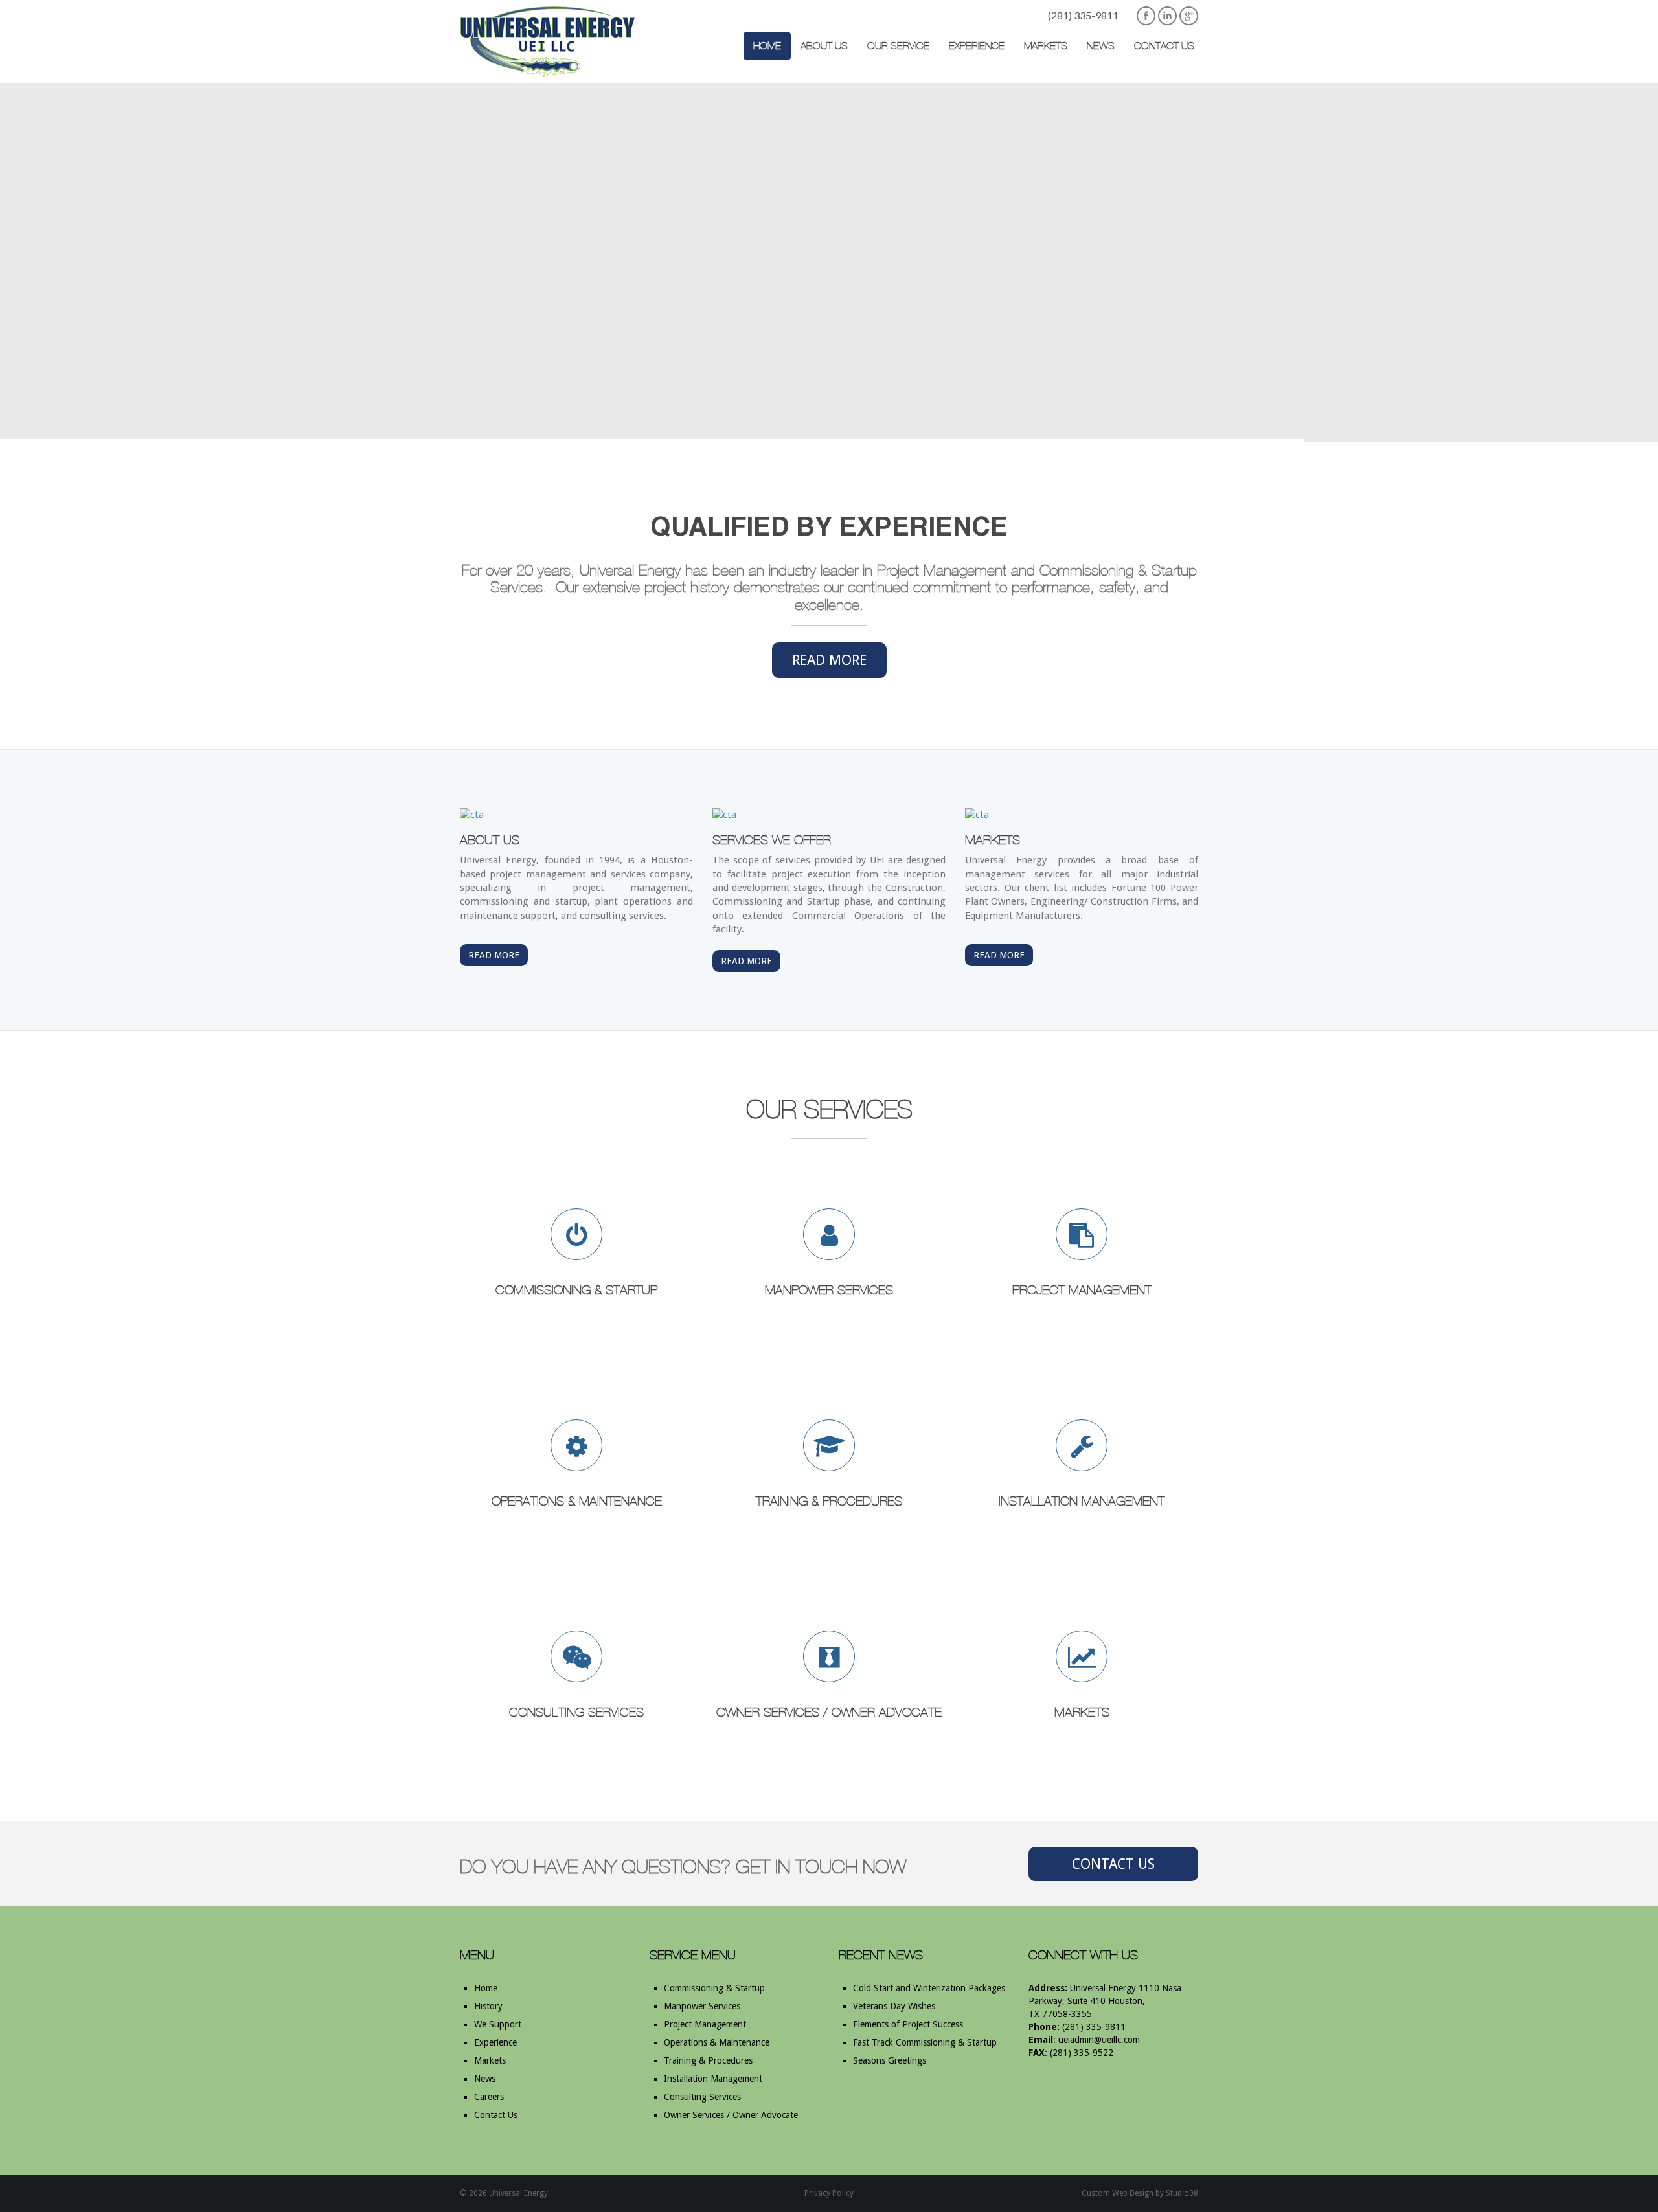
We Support (498, 2024)
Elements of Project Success (908, 2024)
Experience (977, 46)
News (1101, 46)
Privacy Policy (829, 2193)
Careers (489, 2097)
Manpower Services (702, 2006)
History (488, 2006)
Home (767, 46)
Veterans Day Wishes (894, 2006)
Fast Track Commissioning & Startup (925, 2042)
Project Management (705, 2024)
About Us (824, 46)
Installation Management (713, 2079)
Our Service (898, 46)
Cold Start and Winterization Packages (929, 1988)
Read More (829, 660)
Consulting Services (702, 2097)
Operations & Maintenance (717, 2042)
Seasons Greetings (890, 2060)
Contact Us (1164, 46)
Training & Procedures (708, 2060)
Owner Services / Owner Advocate (731, 2115)
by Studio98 (1177, 2193)
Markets (1046, 46)
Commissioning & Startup (714, 1988)
